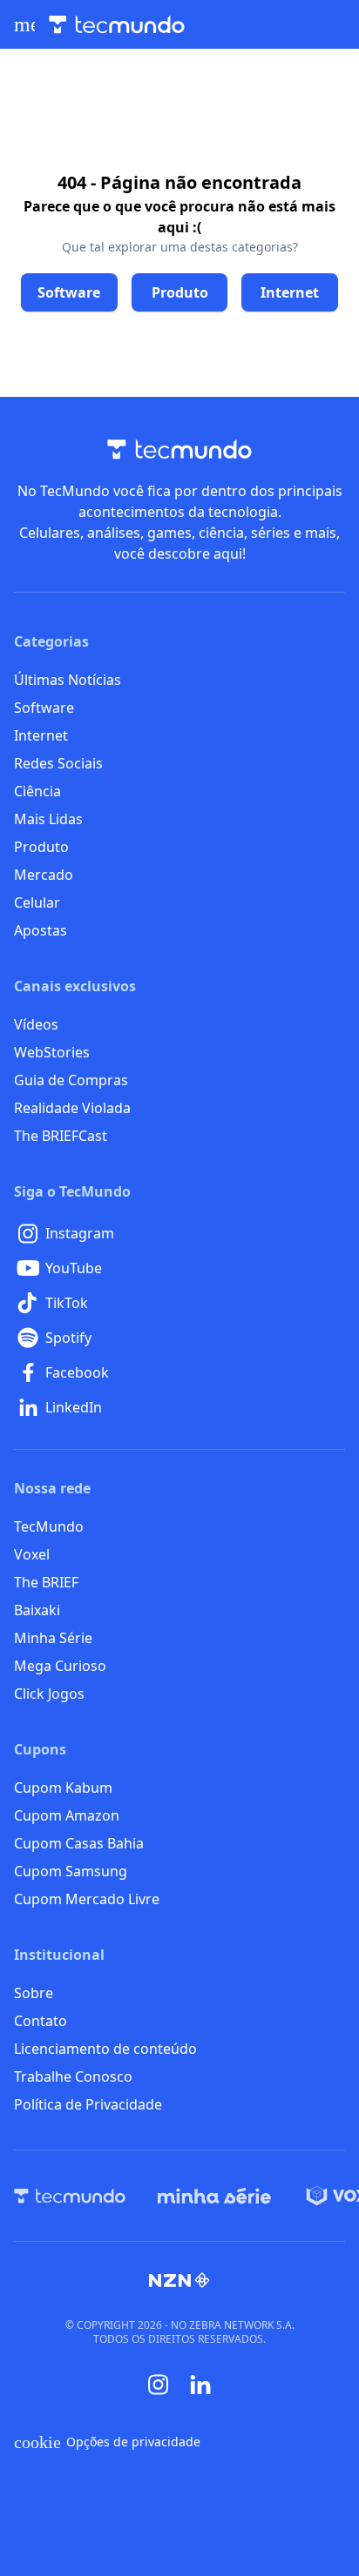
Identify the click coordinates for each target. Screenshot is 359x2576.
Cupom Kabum (63, 1788)
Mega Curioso (60, 1666)
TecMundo (49, 1526)
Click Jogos (49, 1694)
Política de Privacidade (88, 2104)
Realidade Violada (72, 1108)
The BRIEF (46, 1582)
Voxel (32, 1554)
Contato (41, 2021)
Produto (41, 847)
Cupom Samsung (71, 1871)
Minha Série (53, 1638)
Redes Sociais (58, 763)
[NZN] (179, 2280)
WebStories (52, 1052)
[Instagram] (159, 2385)
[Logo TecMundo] (117, 25)
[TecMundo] (70, 2196)
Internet (41, 735)
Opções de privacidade (107, 2442)
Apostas (41, 930)
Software (44, 708)
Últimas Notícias (68, 680)
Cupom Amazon (67, 1815)
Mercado (44, 875)
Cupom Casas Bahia (79, 1843)
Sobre (34, 1993)
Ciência (37, 791)
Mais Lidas (48, 819)
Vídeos (36, 1024)
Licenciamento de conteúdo (105, 2049)
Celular (37, 902)
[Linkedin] (200, 2385)
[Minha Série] (214, 2196)
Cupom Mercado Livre (87, 1899)
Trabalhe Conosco (73, 2076)
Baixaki (37, 1610)
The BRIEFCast (61, 1136)
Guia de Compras (71, 1080)
